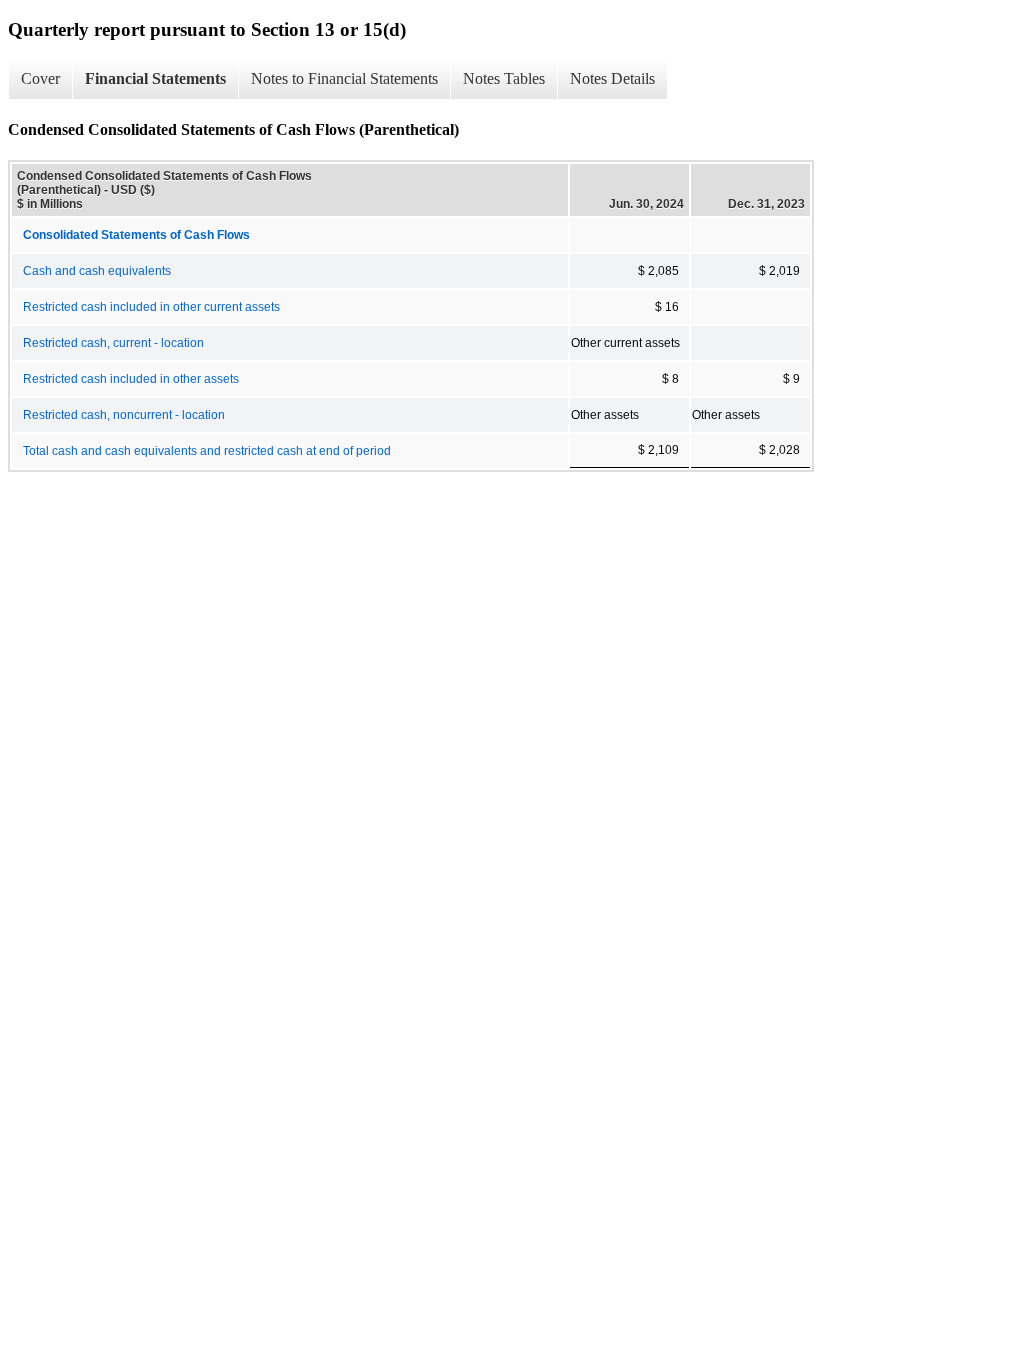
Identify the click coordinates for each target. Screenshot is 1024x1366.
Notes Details (612, 78)
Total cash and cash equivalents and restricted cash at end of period (207, 451)
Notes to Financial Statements (344, 78)
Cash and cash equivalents (97, 271)
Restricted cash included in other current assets (151, 307)
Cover (40, 78)
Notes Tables (504, 78)
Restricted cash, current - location (113, 343)
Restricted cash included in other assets (131, 379)
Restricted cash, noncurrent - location (124, 415)
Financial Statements (155, 78)
